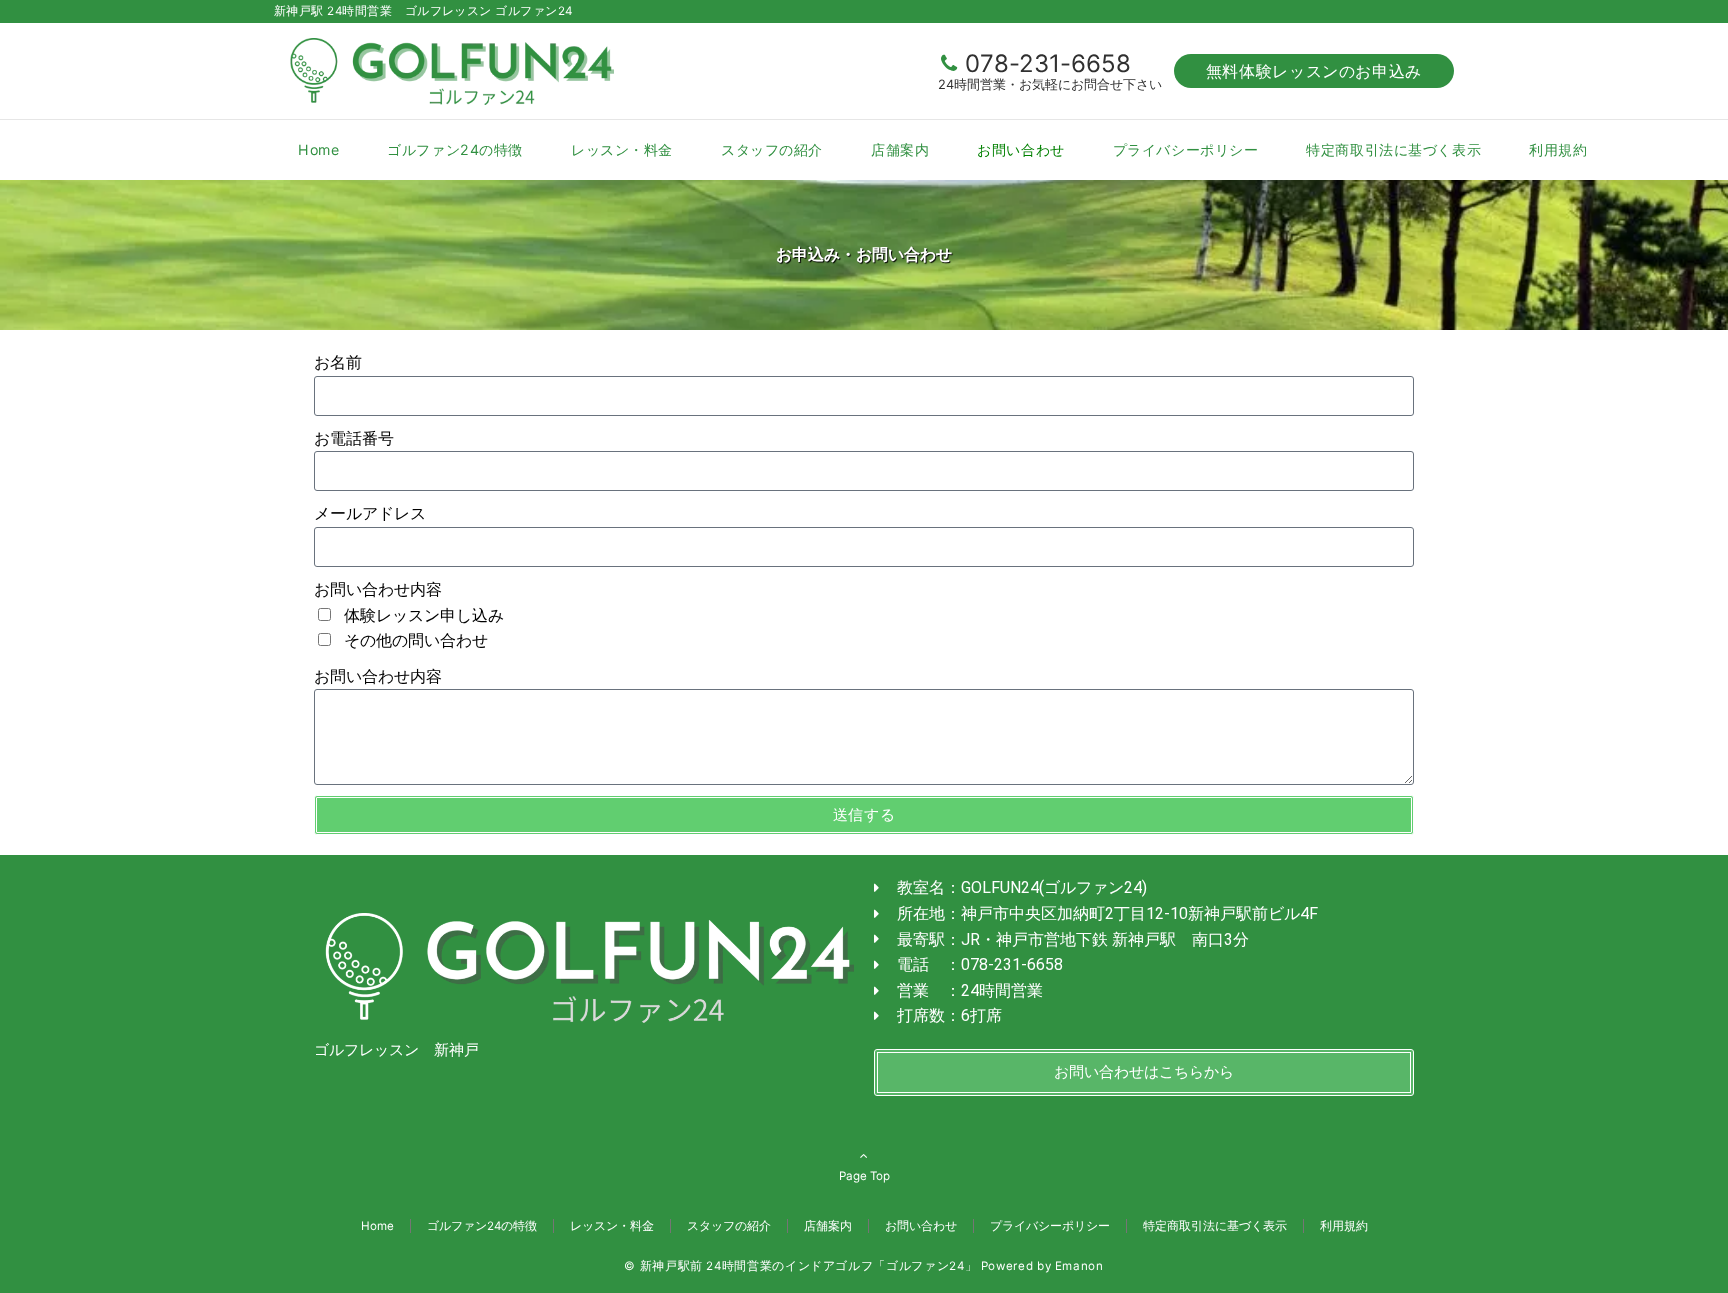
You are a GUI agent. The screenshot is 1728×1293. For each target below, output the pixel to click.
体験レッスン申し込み (424, 615)
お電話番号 (354, 438)
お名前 (338, 362)
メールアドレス (370, 513)
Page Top (864, 1176)
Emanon (1079, 1266)
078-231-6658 (1048, 63)
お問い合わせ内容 (378, 589)
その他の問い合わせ (416, 640)
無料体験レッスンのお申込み (1314, 71)
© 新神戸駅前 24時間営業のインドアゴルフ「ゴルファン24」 (800, 1266)
